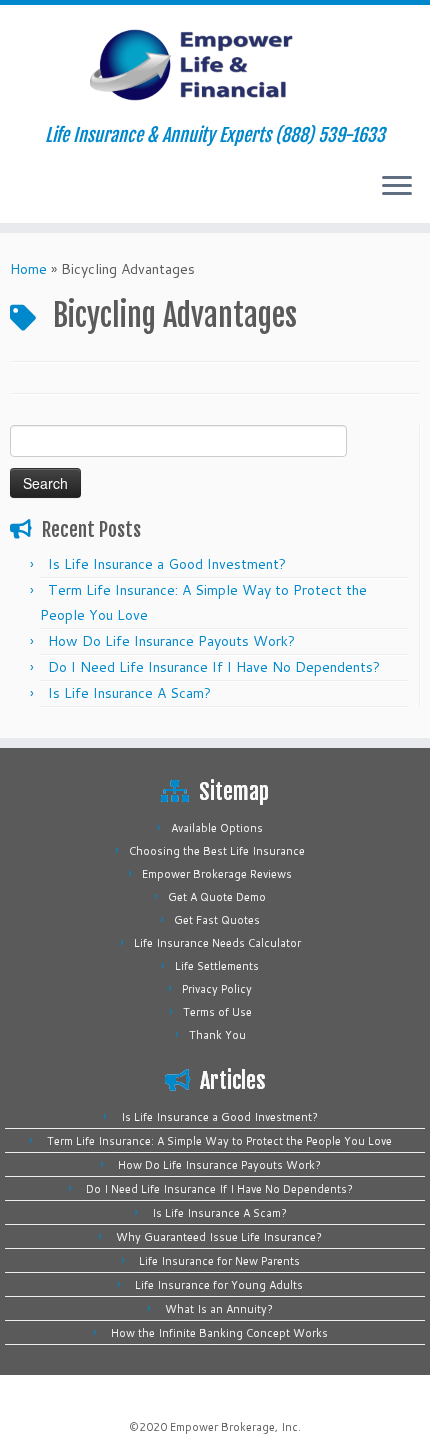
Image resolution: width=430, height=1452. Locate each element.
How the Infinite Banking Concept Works (219, 1333)
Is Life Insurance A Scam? (129, 693)
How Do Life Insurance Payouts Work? (171, 641)
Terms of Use (217, 1012)
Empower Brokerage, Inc (234, 1427)
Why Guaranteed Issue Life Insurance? (219, 1237)
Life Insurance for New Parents (219, 1261)
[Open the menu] (397, 187)
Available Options (217, 828)
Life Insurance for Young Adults (219, 1285)
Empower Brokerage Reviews (217, 874)
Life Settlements (217, 966)
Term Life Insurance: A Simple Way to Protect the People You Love (219, 1141)
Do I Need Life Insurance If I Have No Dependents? (214, 667)
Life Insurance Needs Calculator (217, 943)
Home (28, 269)
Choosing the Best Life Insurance (217, 851)
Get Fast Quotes (217, 920)
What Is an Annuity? (219, 1309)
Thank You (217, 1035)
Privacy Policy (217, 989)
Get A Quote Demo (217, 897)
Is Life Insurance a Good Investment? (167, 564)
